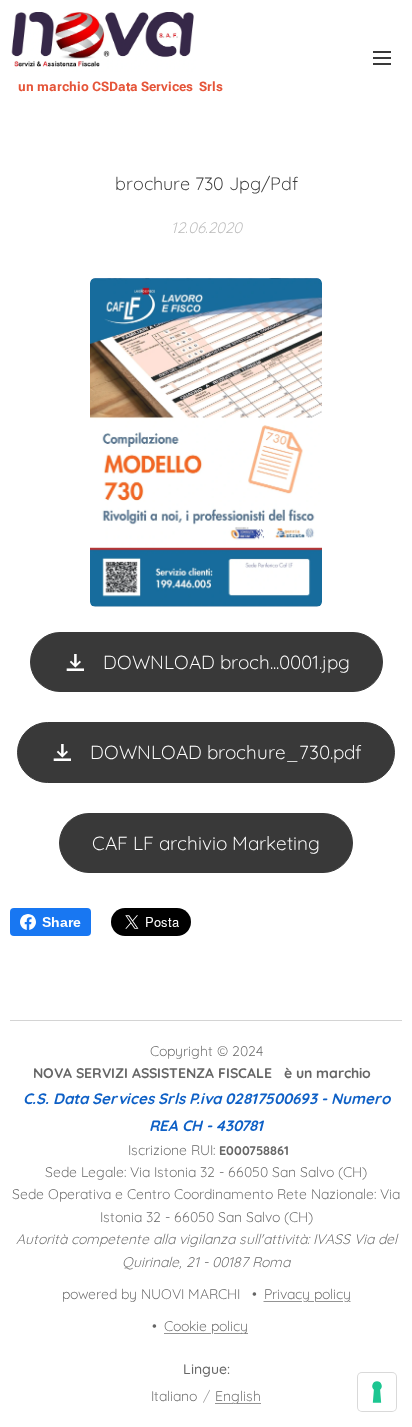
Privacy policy (307, 1294)
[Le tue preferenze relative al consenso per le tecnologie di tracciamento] (377, 1392)
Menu (382, 57)
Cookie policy (206, 1326)
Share (61, 922)
